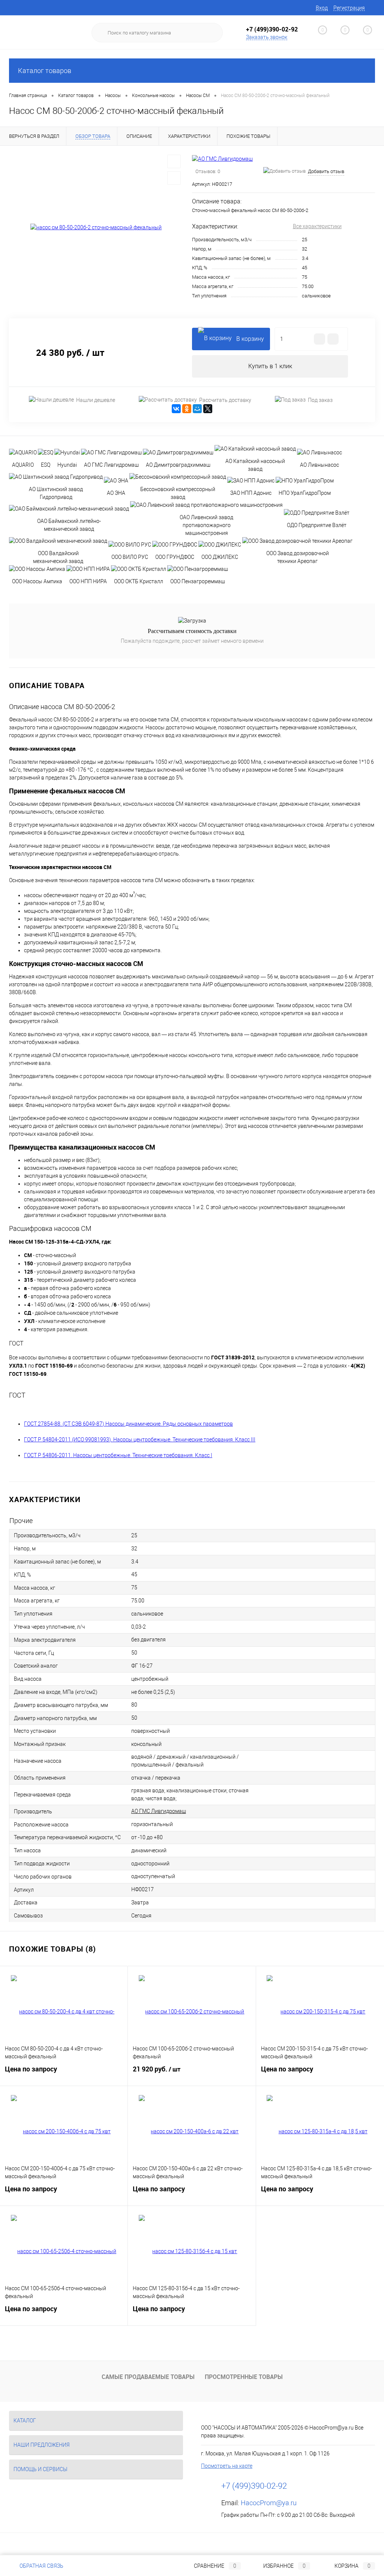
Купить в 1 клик (270, 366)
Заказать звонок (267, 37)
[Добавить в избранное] (174, 161)
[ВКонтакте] (176, 409)
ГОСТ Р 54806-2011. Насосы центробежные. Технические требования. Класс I (118, 1455)
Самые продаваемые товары (148, 2377)
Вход (322, 8)
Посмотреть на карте (227, 2466)
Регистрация (349, 8)
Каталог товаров (45, 71)
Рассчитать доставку (225, 400)
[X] (208, 409)
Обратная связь (41, 2566)
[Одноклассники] (187, 409)
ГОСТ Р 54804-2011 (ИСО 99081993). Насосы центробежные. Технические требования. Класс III (140, 1440)
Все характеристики (317, 226)
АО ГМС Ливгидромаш (159, 1811)
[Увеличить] (96, 228)
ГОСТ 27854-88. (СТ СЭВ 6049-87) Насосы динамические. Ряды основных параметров (128, 1424)
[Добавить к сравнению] (174, 178)
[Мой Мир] (197, 409)
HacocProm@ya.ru (269, 2503)
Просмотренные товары (244, 2377)
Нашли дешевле (96, 400)
